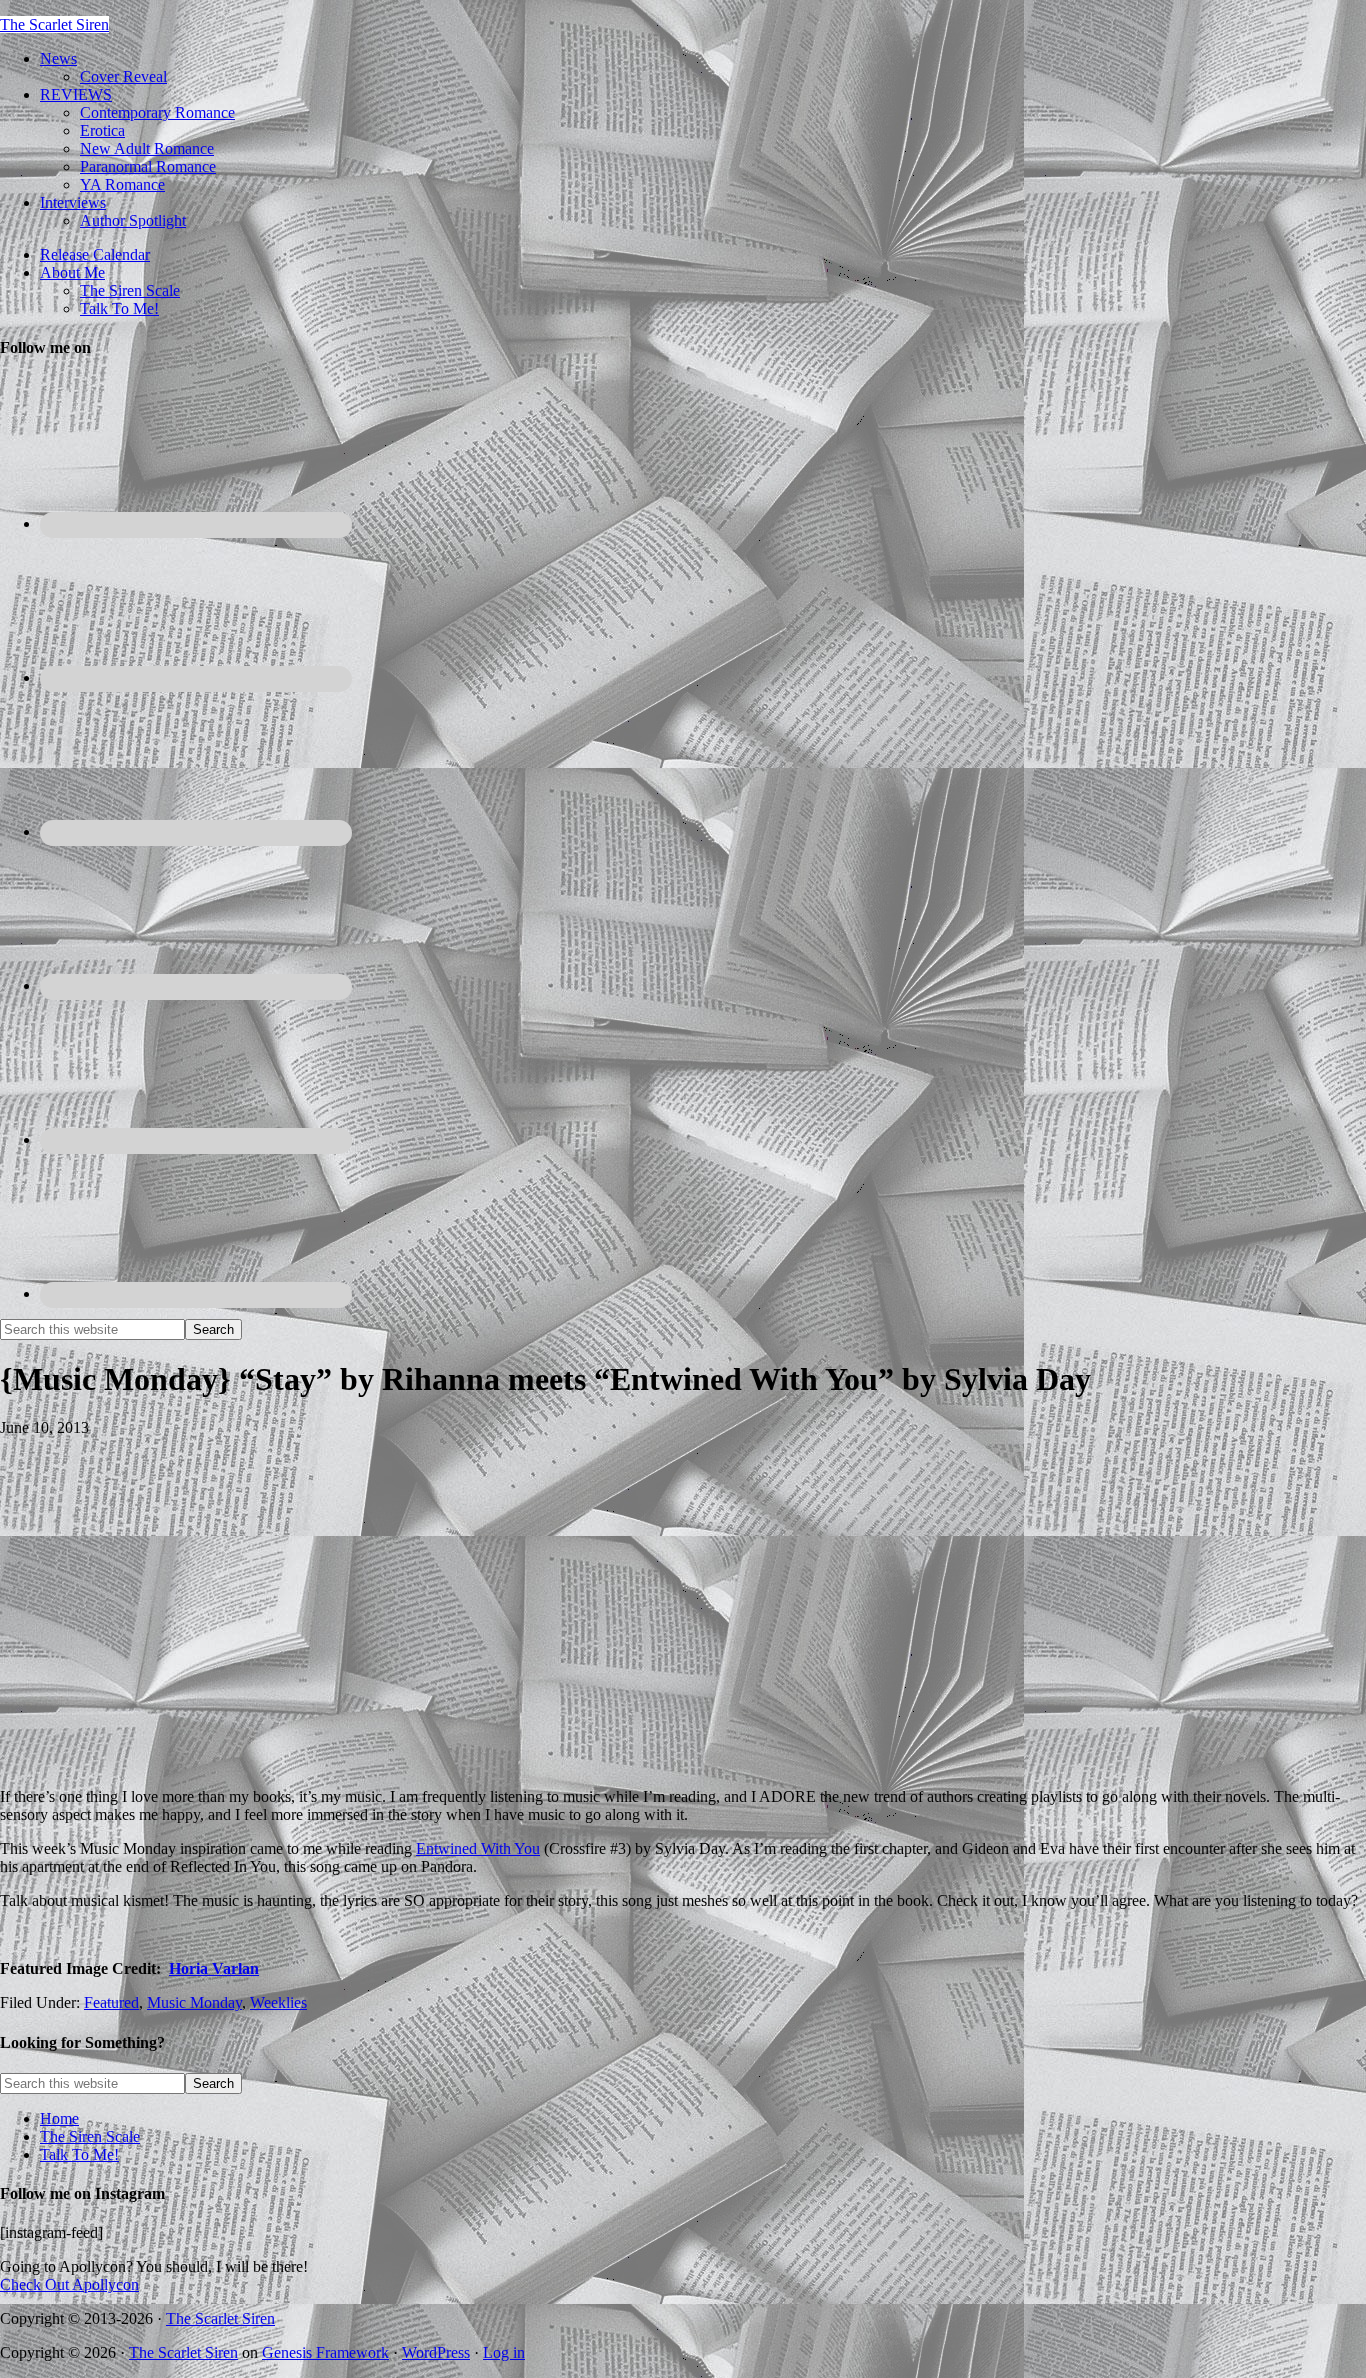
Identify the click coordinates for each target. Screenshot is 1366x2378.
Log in (504, 2352)
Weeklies (278, 2002)
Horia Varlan (214, 1968)
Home (59, 2118)
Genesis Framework (325, 2352)
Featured (111, 2002)
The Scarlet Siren (54, 24)
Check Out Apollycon (69, 2284)
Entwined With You (478, 1848)
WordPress (436, 2352)
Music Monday (194, 2002)
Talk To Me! (79, 2154)
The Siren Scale (90, 2136)
